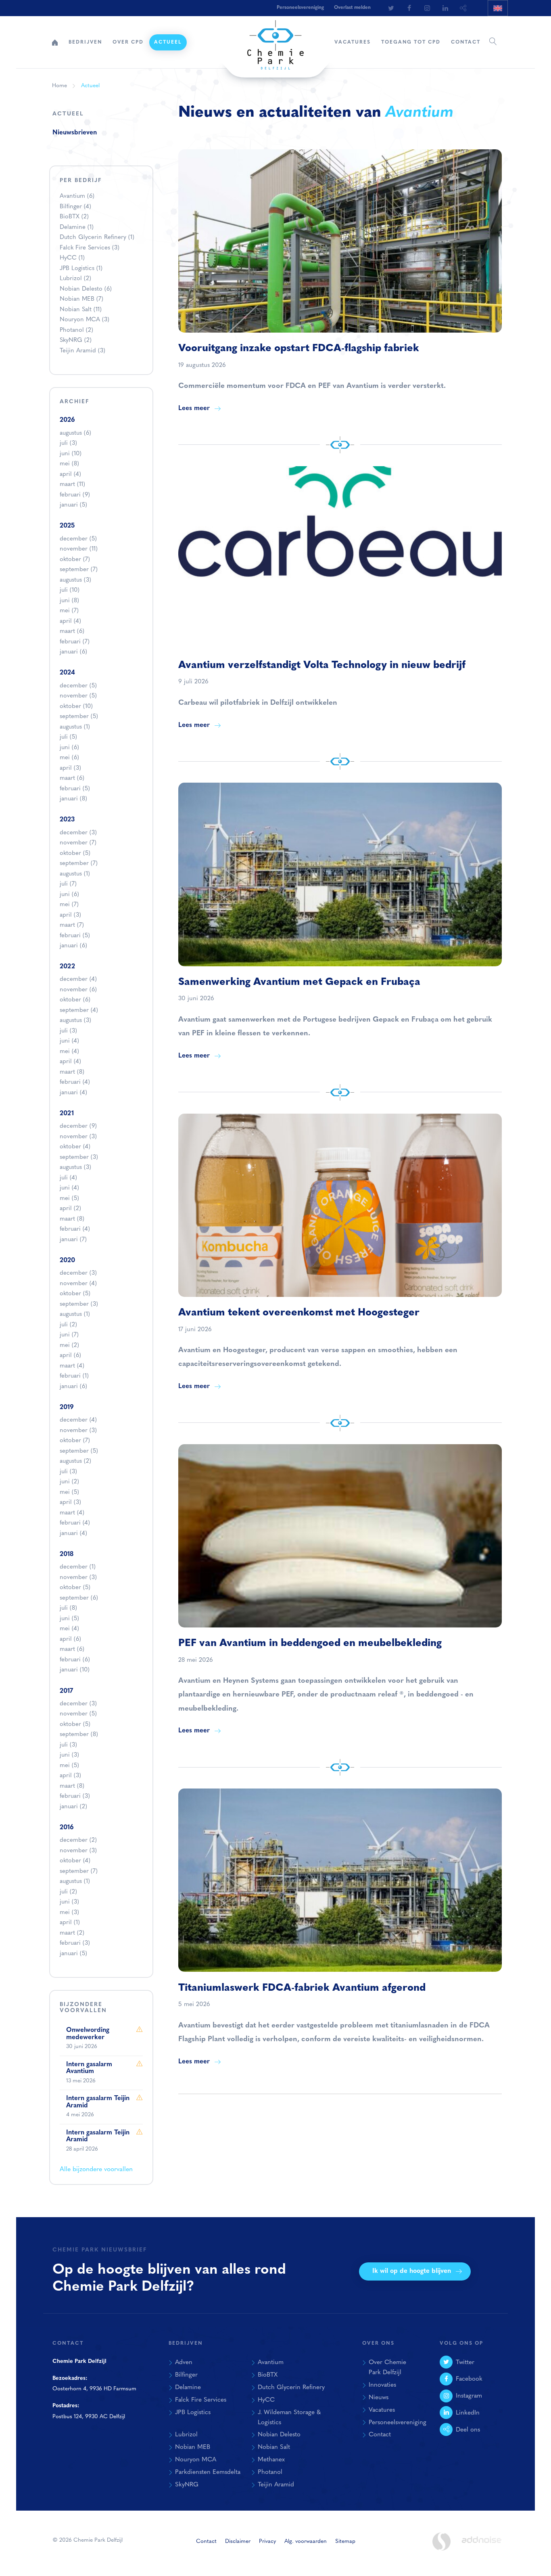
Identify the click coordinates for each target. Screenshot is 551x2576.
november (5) (78, 696)
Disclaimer (238, 2541)
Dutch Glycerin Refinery (97, 238)
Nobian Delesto (86, 289)
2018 (67, 1554)
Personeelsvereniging (300, 8)
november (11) (79, 549)
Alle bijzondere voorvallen (96, 2170)
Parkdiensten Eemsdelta (208, 2472)
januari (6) (73, 652)
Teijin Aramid (82, 351)
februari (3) (75, 1796)
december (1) (78, 1567)
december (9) (78, 1126)
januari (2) (73, 1807)
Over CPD (128, 42)
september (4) (79, 1011)
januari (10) (75, 1670)
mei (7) (69, 611)
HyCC (72, 258)
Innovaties (382, 2385)
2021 (67, 1114)
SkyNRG (76, 340)
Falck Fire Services (90, 248)
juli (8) (68, 1608)
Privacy (267, 2541)
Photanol (76, 330)
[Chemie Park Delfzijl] (275, 41)
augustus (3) (75, 580)
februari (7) (75, 642)
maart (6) (72, 631)
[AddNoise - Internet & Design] (482, 2547)
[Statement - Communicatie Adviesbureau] (441, 2541)
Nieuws (379, 2398)
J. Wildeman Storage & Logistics (289, 2418)
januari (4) (73, 1093)
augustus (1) (75, 727)
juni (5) (69, 1619)
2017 (66, 1691)
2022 (67, 967)
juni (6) (69, 748)
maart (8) (72, 1072)
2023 (67, 820)
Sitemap (345, 2541)
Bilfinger (75, 207)
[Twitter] (391, 8)
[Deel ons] (463, 8)
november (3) (78, 1137)
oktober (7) (75, 560)
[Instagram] (427, 8)
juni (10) (71, 454)
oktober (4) (75, 1147)
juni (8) (69, 601)
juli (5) (68, 737)
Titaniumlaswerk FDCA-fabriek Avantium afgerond (302, 1988)
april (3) (70, 768)
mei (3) (69, 1913)
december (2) (78, 1840)
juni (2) (69, 1482)
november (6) (78, 990)
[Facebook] (409, 8)
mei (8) (69, 464)
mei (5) (69, 1199)
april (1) (70, 1923)
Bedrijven (85, 42)
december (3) (78, 833)
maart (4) (72, 1366)
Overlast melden (352, 8)
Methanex (271, 2460)
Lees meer (194, 408)
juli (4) (68, 1178)
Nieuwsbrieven (75, 133)
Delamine (77, 227)
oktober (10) (76, 707)
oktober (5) (75, 853)
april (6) (70, 1356)
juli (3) (68, 443)
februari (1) (74, 1376)
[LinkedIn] (445, 8)
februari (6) (75, 1660)
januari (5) (73, 505)
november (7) (78, 843)
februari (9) (75, 495)
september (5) (79, 717)
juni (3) (69, 1755)
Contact (466, 42)
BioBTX (74, 217)
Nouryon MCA (85, 320)
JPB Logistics (81, 269)
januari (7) (73, 1240)
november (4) (78, 1284)
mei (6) (69, 758)
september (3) (79, 1157)
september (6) (79, 1598)
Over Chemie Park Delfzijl (387, 2368)
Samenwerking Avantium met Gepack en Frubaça (299, 982)
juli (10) (70, 590)
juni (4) (69, 1041)
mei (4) (69, 1052)
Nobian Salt (81, 310)
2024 (67, 673)
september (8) (79, 1735)
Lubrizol (75, 279)
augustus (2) (75, 1461)
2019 (67, 1407)
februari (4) (75, 1082)
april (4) (70, 474)
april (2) (70, 1209)
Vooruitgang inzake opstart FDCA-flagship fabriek (299, 349)
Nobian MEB (81, 299)
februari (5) (75, 789)
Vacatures (353, 42)
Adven (184, 2362)
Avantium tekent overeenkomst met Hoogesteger (299, 1313)
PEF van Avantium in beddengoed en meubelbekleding (310, 1643)
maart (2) (72, 1933)
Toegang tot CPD (411, 42)
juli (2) (68, 1325)
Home (55, 42)
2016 (67, 1828)
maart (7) (72, 925)
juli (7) (68, 884)
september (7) (79, 570)
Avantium (77, 196)
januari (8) (73, 799)
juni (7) (69, 1335)
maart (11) (72, 485)
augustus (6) (75, 433)
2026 (67, 420)
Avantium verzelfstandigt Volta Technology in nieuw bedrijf (322, 665)
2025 (67, 526)
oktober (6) (75, 1000)
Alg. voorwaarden (306, 2541)
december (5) (78, 539)
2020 (67, 1261)
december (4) (78, 979)
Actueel (168, 42)
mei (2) (69, 1346)
